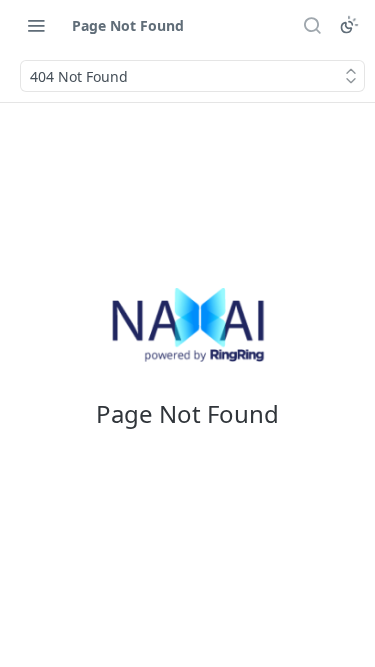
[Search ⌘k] (312, 25)
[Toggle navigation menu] (36, 25)
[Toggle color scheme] (349, 25)
